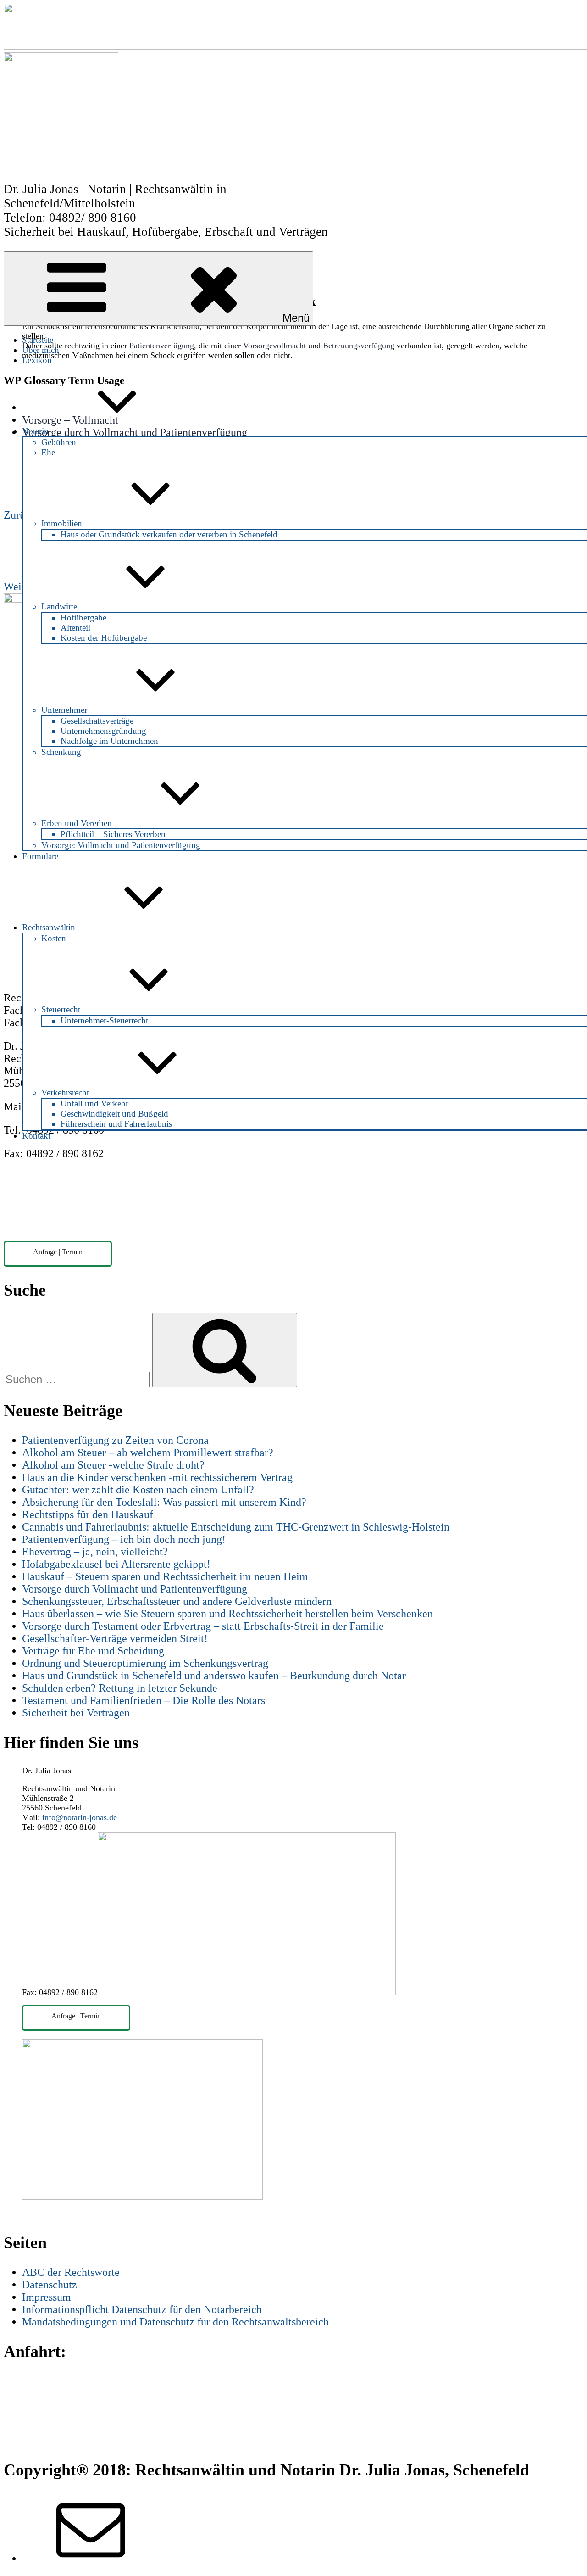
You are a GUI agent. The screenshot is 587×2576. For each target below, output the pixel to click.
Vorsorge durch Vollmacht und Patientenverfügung (135, 1589)
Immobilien (62, 523)
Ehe (48, 452)
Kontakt (36, 1136)
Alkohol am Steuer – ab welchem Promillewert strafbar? (148, 1453)
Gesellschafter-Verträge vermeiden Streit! (115, 1638)
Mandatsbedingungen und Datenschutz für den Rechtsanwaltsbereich (175, 2322)
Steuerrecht (61, 1009)
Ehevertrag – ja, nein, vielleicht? (95, 1552)
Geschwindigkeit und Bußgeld (114, 1114)
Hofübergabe (83, 617)
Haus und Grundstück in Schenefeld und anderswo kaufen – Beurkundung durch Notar (214, 1676)
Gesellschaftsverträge (97, 721)
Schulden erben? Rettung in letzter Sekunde (120, 1688)
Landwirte (59, 606)
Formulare (40, 856)
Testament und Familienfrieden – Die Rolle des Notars (144, 1700)
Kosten (54, 938)
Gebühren (59, 442)
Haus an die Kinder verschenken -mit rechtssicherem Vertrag (157, 1477)
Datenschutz (50, 2285)
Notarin (35, 431)
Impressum (47, 2297)
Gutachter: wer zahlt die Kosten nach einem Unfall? (138, 1490)
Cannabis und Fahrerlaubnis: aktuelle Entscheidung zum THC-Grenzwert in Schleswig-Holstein (236, 1527)
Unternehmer (64, 710)
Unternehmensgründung (103, 731)
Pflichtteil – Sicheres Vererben (113, 834)
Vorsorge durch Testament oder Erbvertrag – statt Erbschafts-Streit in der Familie (203, 1626)
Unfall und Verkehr (94, 1104)
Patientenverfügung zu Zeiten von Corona (115, 1440)
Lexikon (37, 360)
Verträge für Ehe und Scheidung (93, 1651)
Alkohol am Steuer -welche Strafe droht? (113, 1465)
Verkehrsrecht (65, 1092)
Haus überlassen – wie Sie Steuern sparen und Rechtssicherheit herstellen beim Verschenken (227, 1614)
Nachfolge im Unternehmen (109, 741)
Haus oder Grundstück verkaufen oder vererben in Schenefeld (169, 534)
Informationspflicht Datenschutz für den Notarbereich (142, 2309)
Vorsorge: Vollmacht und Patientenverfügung (121, 845)
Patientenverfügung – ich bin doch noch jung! (124, 1539)
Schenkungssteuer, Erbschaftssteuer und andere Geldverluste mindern (177, 1601)
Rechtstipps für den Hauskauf (88, 1514)
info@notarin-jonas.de (80, 1817)
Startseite (38, 340)
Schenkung (61, 752)
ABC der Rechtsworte (71, 2272)
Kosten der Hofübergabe (104, 638)
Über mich (41, 350)
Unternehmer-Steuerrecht (104, 1020)
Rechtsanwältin (49, 927)
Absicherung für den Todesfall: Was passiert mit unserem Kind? (164, 1502)
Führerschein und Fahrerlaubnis (116, 1124)
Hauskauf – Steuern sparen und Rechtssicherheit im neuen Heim (165, 1576)
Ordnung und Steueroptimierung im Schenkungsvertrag (145, 1663)
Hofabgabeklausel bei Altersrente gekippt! (116, 1564)
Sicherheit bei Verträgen (76, 1713)
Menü (296, 318)
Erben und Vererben (77, 823)
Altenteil (75, 628)
